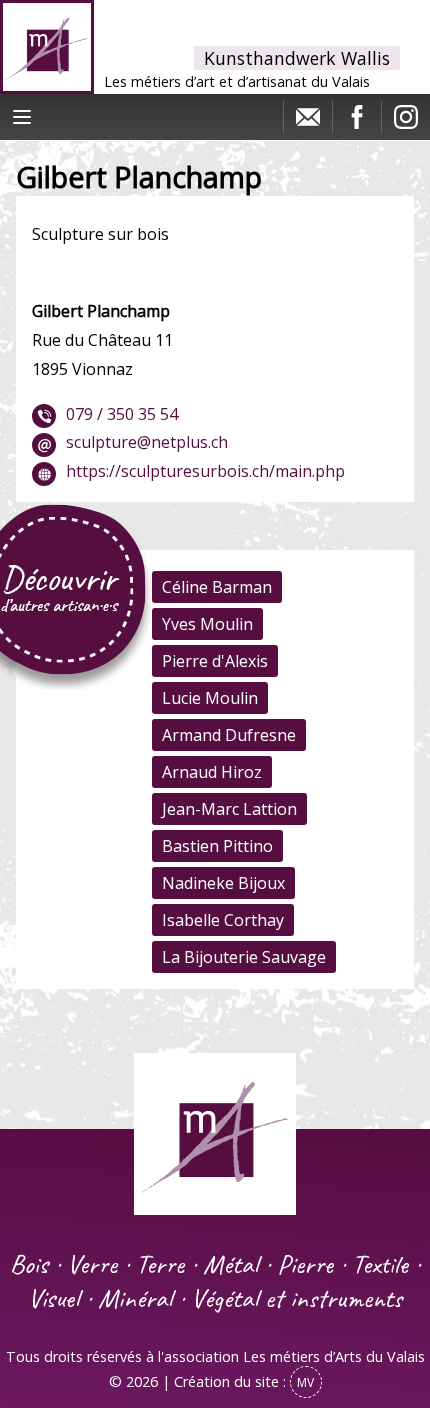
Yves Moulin (207, 624)
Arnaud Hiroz (212, 772)
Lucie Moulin (210, 698)
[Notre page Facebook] (357, 122)
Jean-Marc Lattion (229, 809)
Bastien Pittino (217, 846)
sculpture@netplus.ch (147, 442)
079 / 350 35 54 (122, 414)
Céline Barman (217, 587)
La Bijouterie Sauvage (244, 957)
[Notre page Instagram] (406, 122)
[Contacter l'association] (308, 122)
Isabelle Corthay (223, 920)
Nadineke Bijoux (223, 883)
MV (305, 1382)
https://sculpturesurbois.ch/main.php (205, 471)
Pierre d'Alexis (215, 661)
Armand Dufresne (229, 735)
